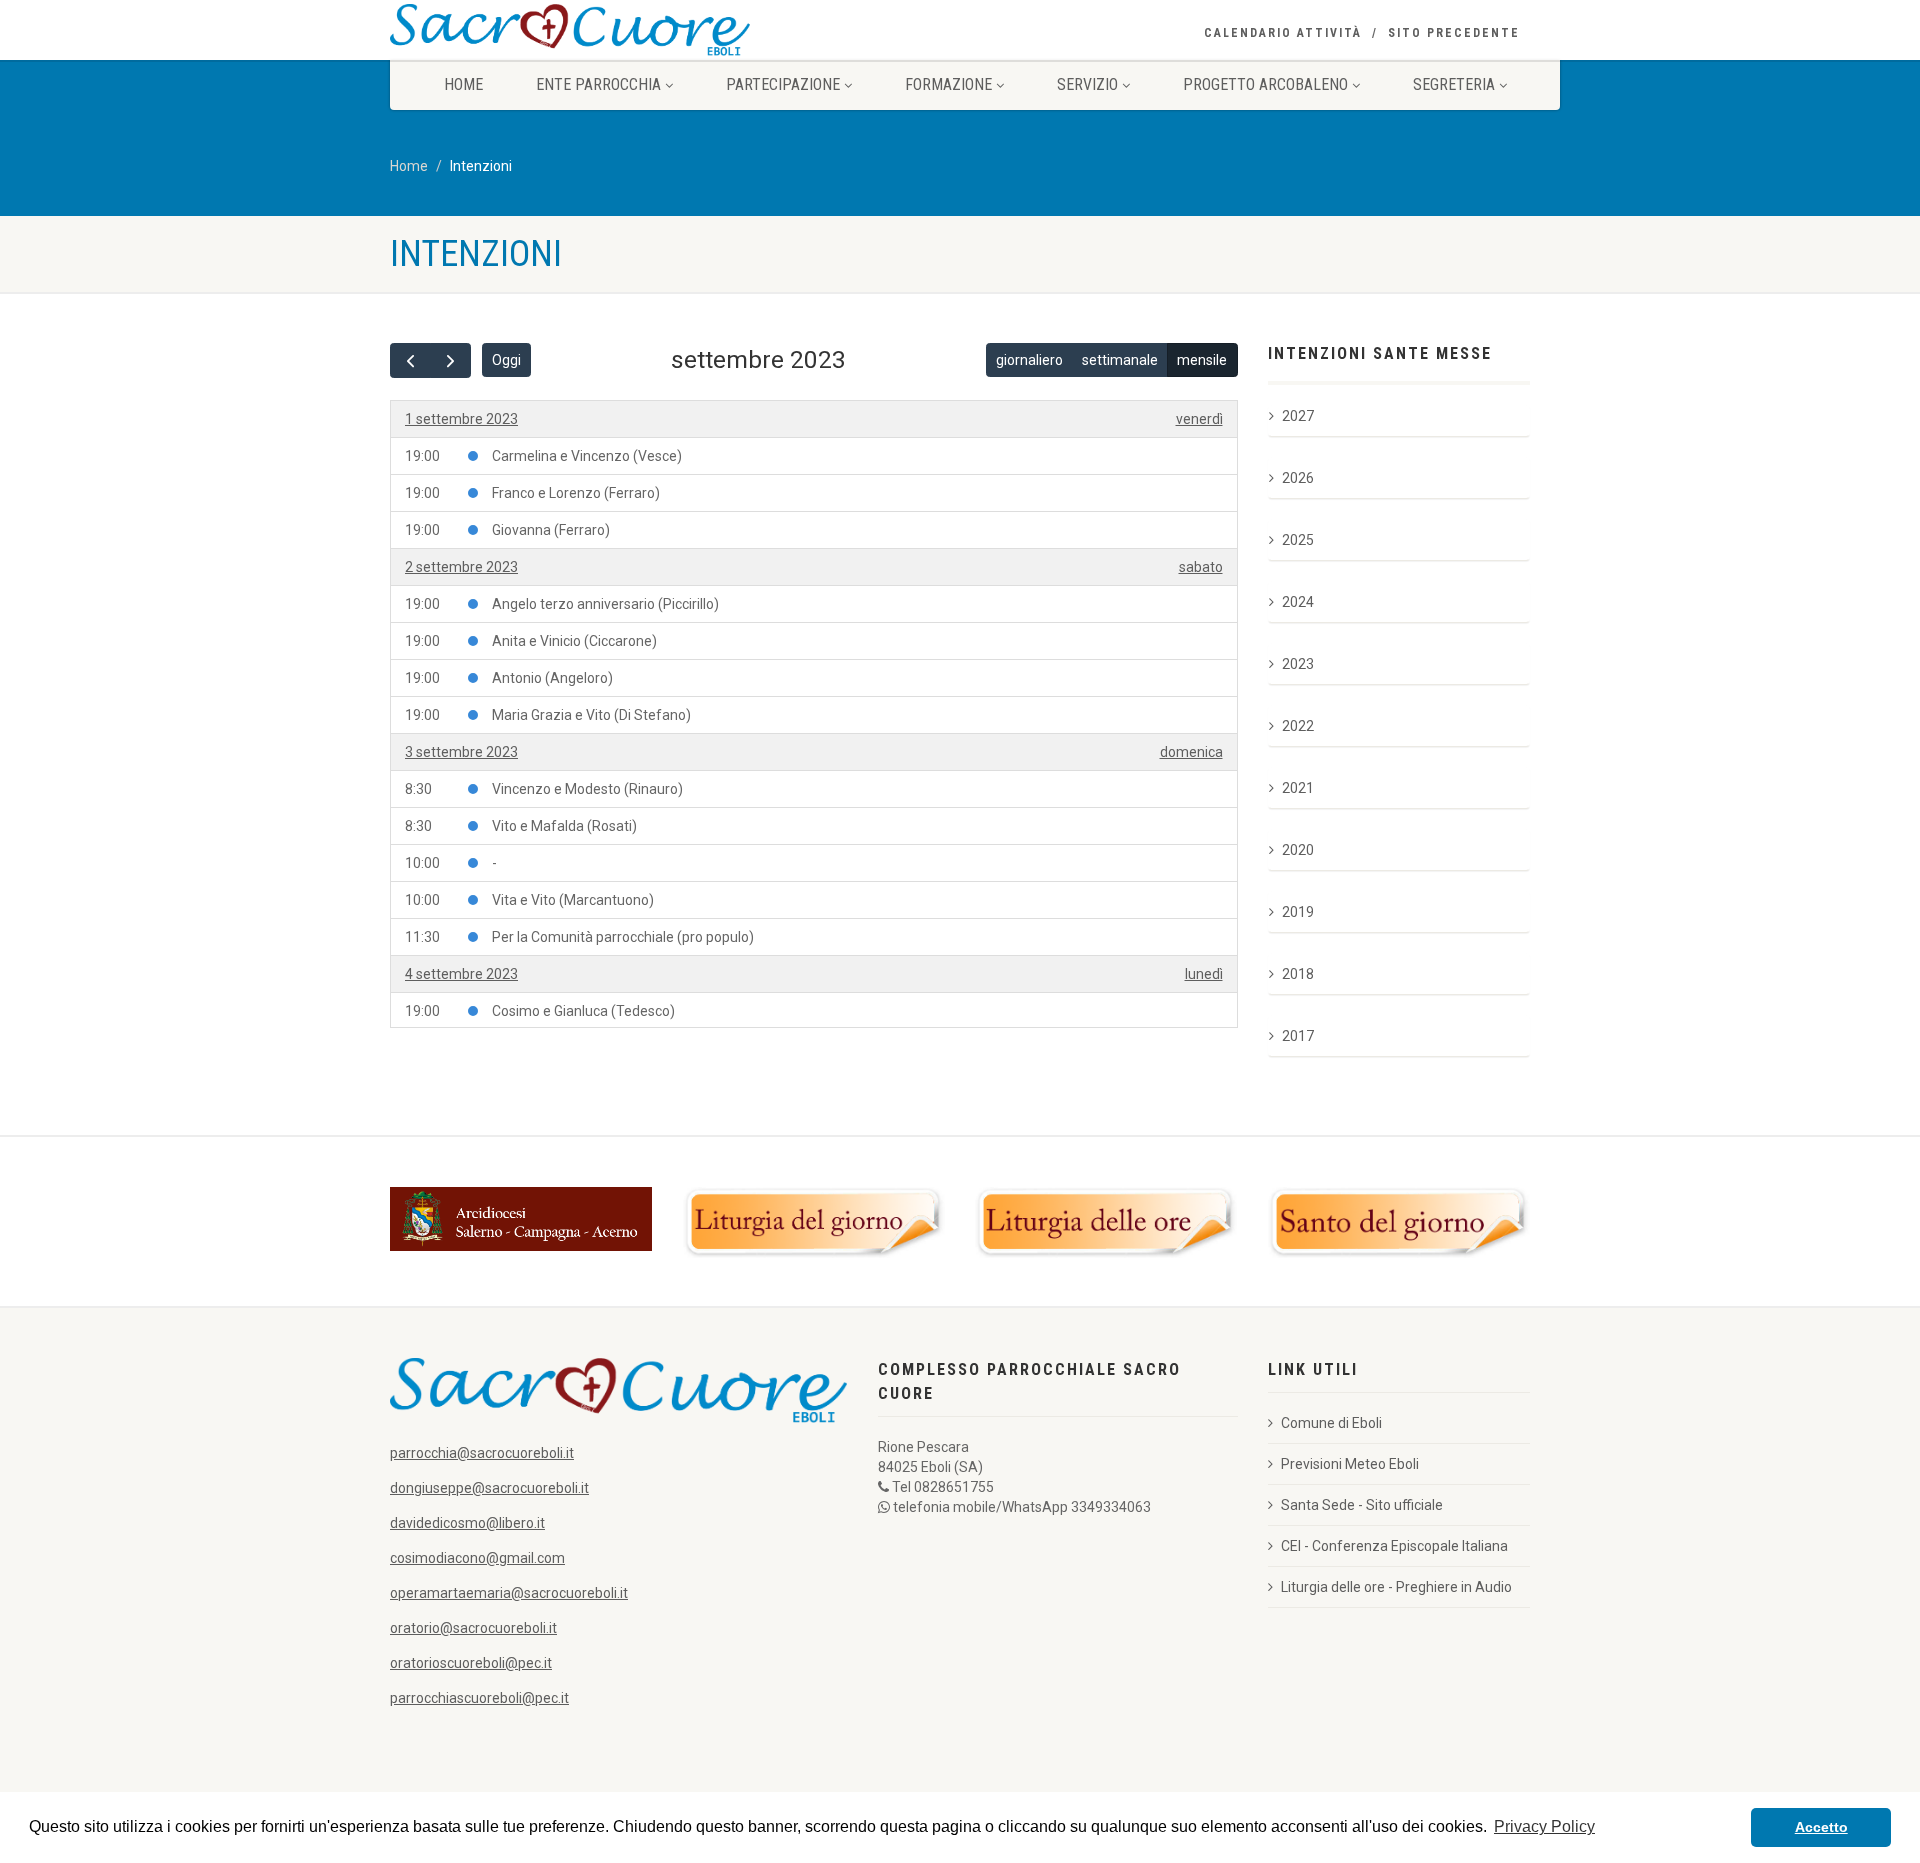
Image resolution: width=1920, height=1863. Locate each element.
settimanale (1120, 360)
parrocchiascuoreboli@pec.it (479, 1698)
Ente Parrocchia (598, 84)
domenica (1191, 752)
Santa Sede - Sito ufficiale (1362, 1505)
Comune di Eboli (1331, 1423)
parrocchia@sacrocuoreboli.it (482, 1453)
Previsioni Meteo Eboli (1350, 1464)
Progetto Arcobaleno (1265, 84)
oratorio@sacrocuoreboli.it (473, 1628)
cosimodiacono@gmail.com (477, 1558)
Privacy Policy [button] (1544, 1826)
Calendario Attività (1283, 33)
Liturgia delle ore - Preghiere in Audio (1396, 1587)
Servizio (1087, 84)
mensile (1202, 360)
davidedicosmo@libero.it (467, 1523)
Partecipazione (783, 84)
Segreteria (1454, 84)
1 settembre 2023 (461, 419)
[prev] (410, 360)
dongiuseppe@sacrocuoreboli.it (489, 1488)
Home (463, 84)
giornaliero (1029, 360)
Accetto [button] (1821, 1827)
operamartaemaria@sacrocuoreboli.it (509, 1593)
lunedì (1204, 974)
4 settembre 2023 (461, 974)
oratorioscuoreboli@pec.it (471, 1663)
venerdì (1199, 419)
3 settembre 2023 (461, 752)
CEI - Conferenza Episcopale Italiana (1394, 1546)
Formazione (948, 84)
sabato (1201, 567)
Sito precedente (1454, 33)
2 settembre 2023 (461, 567)
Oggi (506, 360)
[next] (450, 360)
